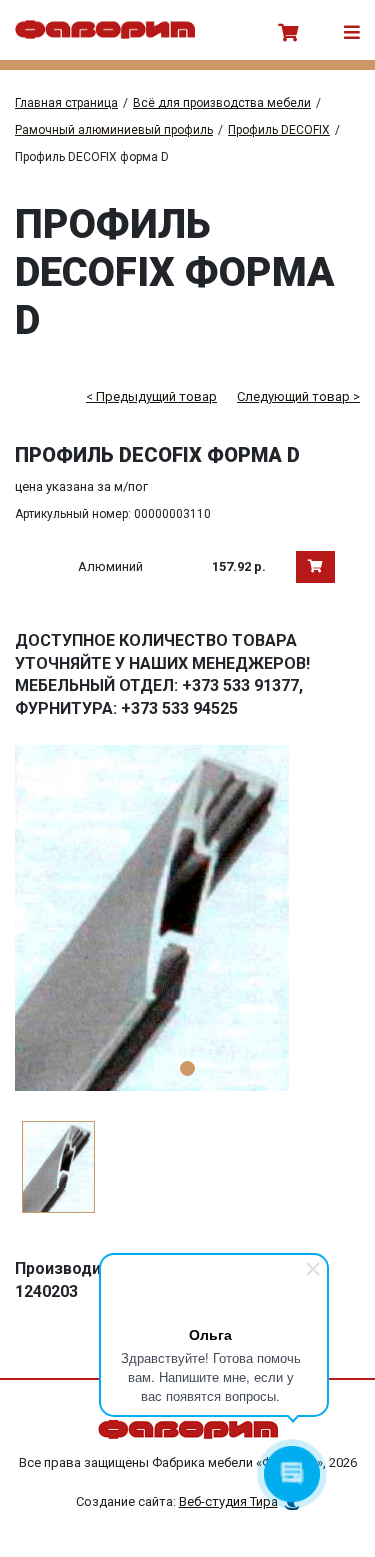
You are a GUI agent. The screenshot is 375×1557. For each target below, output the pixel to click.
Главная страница (66, 103)
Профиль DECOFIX (279, 130)
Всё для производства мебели (222, 103)
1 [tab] (187, 1068)
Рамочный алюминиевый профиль (114, 130)
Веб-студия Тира (228, 1501)
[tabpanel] (187, 918)
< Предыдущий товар (151, 396)
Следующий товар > (298, 396)
